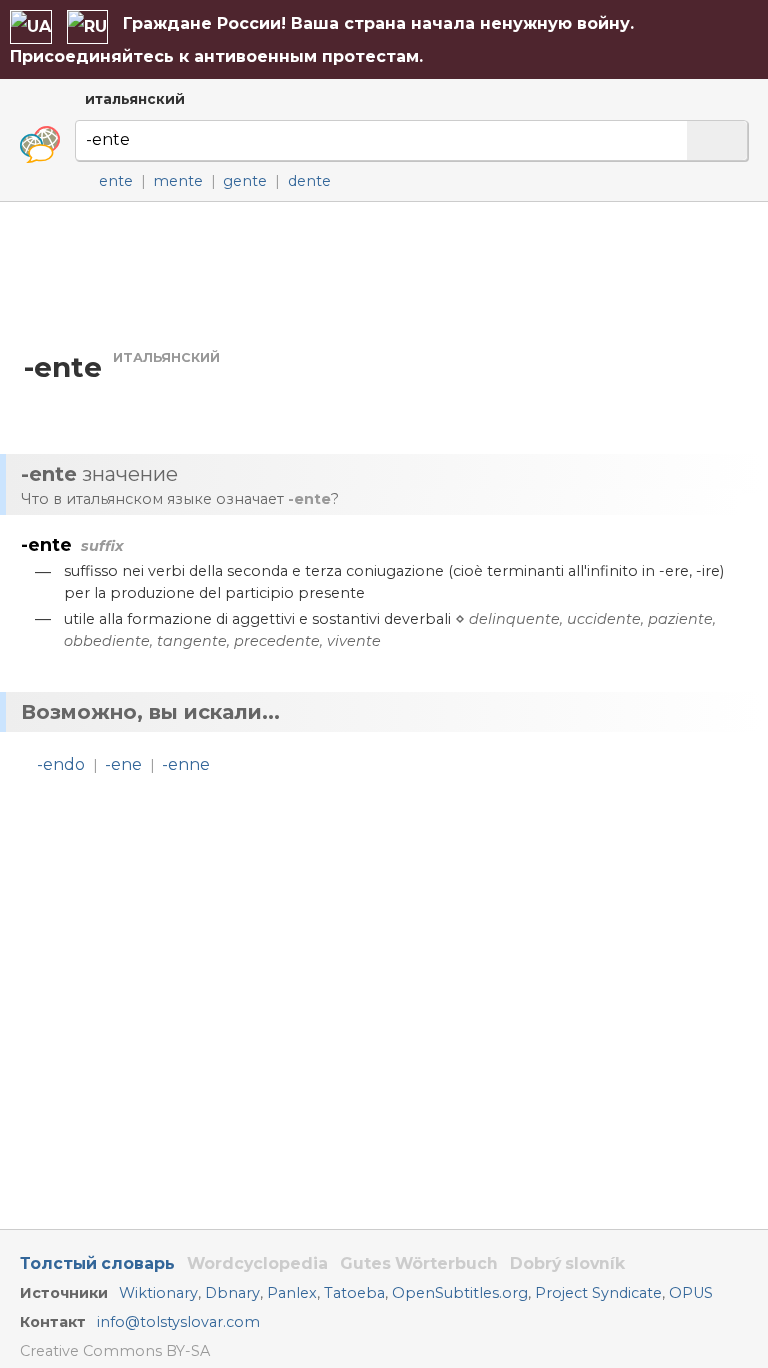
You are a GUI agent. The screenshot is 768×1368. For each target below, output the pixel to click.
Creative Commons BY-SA (115, 1351)
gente (245, 181)
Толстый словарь (97, 1263)
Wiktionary (158, 1293)
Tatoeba (354, 1293)
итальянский (135, 99)
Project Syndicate (598, 1293)
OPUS (691, 1293)
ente (116, 181)
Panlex (292, 1293)
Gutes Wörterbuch (419, 1263)
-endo (61, 764)
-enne (186, 764)
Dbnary (232, 1293)
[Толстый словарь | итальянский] (40, 145)
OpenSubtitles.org (460, 1293)
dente (309, 181)
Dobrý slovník (567, 1263)
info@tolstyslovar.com (178, 1322)
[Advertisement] (384, 274)
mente (178, 181)
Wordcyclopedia (257, 1263)
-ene (123, 764)
